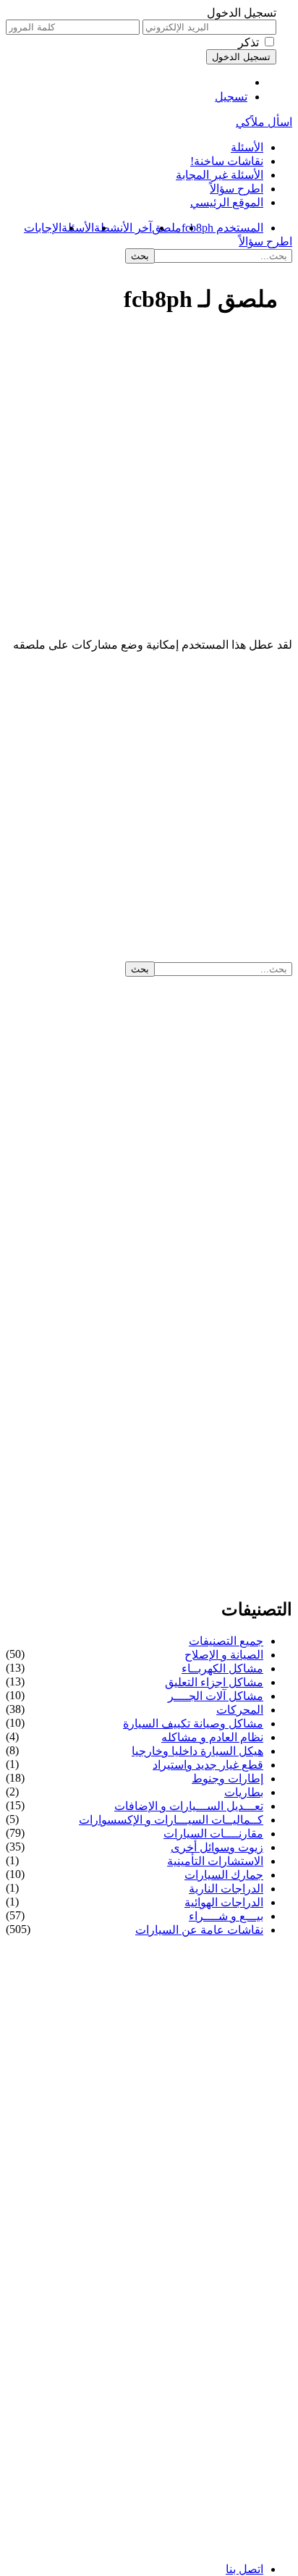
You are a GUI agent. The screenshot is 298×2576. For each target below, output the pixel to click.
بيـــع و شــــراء (226, 1916)
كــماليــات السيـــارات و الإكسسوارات (171, 1820)
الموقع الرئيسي (227, 202)
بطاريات (244, 1792)
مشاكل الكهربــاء (222, 1668)
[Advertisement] (149, 483)
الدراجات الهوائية (224, 1902)
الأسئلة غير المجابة (220, 175)
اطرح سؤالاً (237, 189)
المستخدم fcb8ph (222, 228)
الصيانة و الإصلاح (224, 1655)
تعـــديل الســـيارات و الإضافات (189, 1806)
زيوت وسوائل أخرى (217, 1847)
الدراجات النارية (226, 1889)
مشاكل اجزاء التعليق (214, 1682)
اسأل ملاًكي (264, 122)
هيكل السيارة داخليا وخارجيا (197, 1751)
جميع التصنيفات (226, 1641)
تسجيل (231, 97)
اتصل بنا (244, 2569)
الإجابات (43, 228)
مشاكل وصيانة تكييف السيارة (193, 1723)
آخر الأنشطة (123, 228)
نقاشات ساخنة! (227, 161)
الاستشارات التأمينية (215, 1861)
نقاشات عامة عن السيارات (199, 1930)
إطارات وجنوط (227, 1779)
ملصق (167, 228)
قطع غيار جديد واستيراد (208, 1765)
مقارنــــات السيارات (213, 1834)
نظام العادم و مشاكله (212, 1737)
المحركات (240, 1710)
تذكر (248, 42)
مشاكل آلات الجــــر (216, 1696)
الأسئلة (247, 147)
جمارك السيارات (224, 1875)
